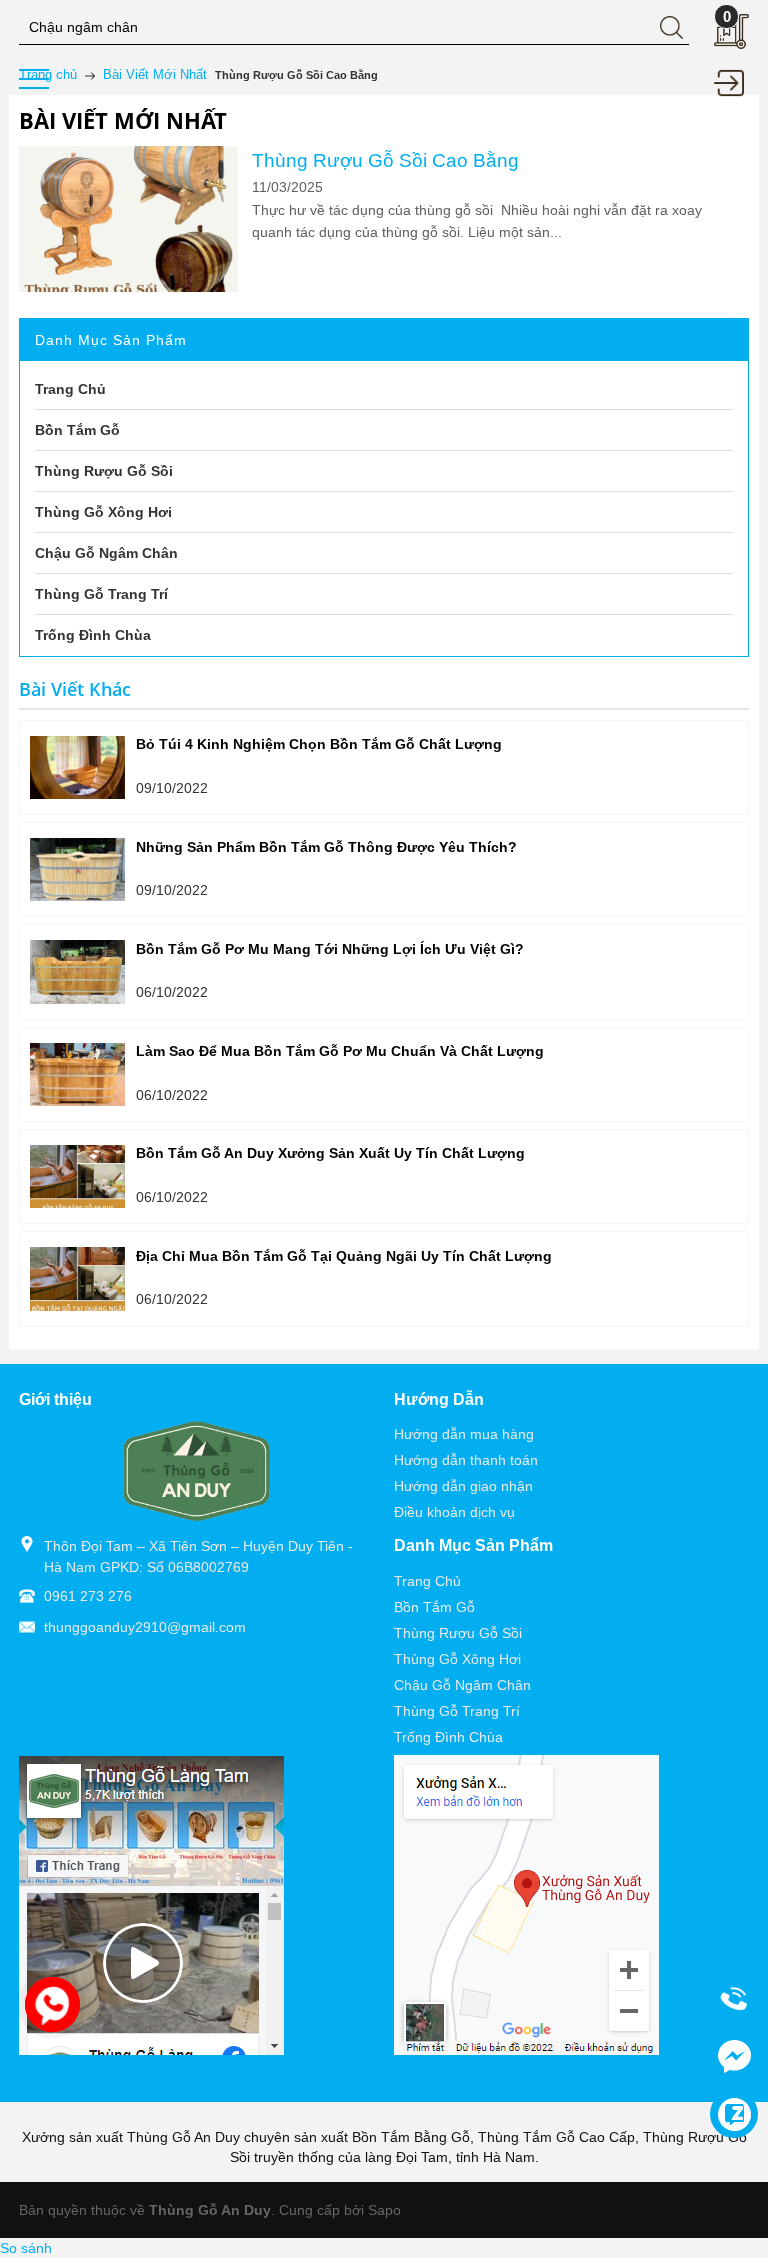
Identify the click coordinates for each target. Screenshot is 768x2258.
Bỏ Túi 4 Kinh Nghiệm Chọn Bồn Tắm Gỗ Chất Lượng (319, 744)
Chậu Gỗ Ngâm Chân (462, 1685)
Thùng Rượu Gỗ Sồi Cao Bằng (385, 160)
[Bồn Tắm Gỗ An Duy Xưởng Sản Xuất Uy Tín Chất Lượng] (77, 1176)
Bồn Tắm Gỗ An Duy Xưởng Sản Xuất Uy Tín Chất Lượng (330, 1153)
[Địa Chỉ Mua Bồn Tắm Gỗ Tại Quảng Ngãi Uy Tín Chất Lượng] (77, 1278)
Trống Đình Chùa (448, 1737)
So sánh (26, 2248)
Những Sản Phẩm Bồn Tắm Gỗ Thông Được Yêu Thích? (326, 847)
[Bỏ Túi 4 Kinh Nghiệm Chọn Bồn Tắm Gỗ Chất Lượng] (77, 767)
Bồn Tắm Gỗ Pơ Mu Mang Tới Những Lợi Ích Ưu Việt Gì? (330, 949)
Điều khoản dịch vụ (454, 1512)
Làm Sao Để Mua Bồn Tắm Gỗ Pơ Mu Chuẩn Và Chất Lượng (340, 1051)
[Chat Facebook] (734, 2056)
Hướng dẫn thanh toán (466, 1460)
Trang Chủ (427, 1581)
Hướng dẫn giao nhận (463, 1486)
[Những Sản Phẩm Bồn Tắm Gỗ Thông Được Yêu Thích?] (77, 869)
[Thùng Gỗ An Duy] (197, 1470)
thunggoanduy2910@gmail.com (145, 1627)
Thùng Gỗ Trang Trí (457, 1711)
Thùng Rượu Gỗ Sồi (458, 1633)
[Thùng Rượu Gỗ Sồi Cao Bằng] (128, 219)
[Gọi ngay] (734, 1999)
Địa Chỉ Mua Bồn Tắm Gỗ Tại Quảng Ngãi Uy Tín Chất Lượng (344, 1256)
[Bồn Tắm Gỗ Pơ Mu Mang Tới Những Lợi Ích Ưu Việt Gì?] (77, 971)
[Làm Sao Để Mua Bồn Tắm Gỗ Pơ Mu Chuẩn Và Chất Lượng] (77, 1074)
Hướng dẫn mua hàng (464, 1434)
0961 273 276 (88, 1596)
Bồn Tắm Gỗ (434, 1607)
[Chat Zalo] (734, 2114)
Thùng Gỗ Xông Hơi (457, 1659)
